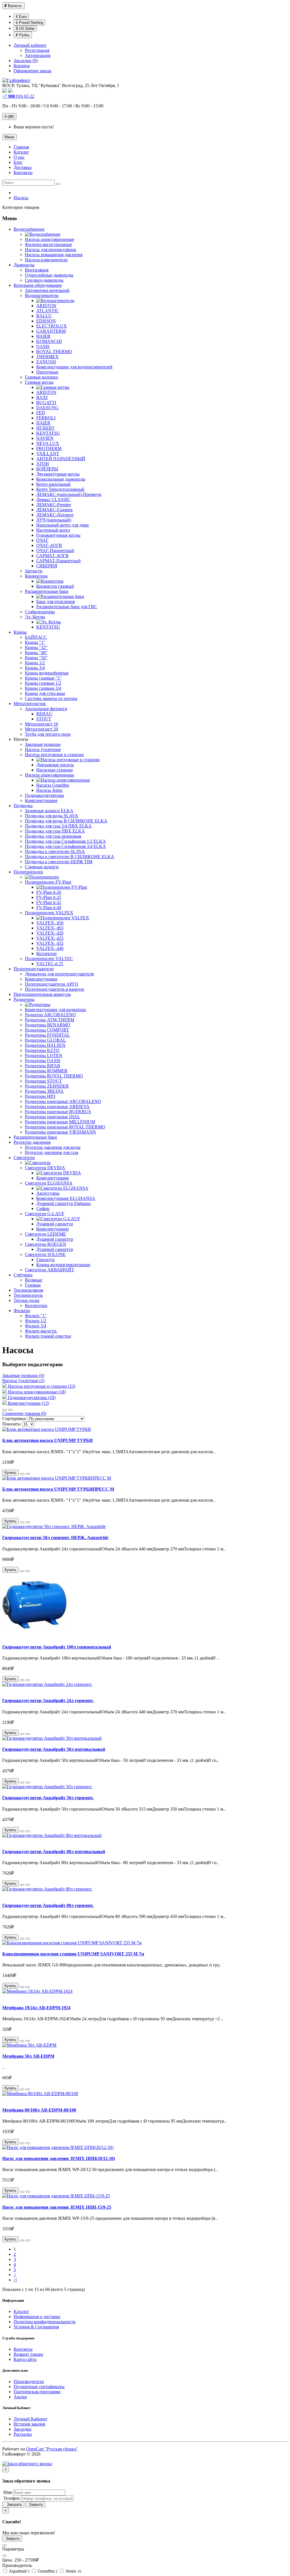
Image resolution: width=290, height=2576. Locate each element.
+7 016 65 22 (18, 96)
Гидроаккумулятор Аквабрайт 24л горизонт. (48, 1700)
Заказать (13, 2504)
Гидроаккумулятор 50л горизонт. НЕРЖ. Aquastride (55, 1538)
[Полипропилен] (42, 877)
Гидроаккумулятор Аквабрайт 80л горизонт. (48, 1905)
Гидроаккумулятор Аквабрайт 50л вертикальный (54, 1749)
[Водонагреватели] (55, 301)
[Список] (5, 1410)
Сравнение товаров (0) (24, 1413)
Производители (29, 2381)
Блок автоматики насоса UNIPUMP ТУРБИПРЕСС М (58, 1489)
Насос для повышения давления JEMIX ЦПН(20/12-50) (59, 2158)
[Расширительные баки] (60, 596)
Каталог (21, 2311)
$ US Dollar (25, 28)
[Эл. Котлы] (49, 622)
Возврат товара (28, 2354)
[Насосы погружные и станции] (68, 760)
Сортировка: (14, 1419)
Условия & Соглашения (36, 2327)
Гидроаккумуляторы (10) (32, 1398)
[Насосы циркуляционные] (63, 780)
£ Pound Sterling (29, 23)
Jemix (73, 2571)
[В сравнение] (28, 1474)
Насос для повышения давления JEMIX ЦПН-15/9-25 (57, 2207)
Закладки (23, 2429)
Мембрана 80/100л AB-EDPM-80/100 (39, 2110)
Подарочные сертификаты (39, 2387)
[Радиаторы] (38, 1004)
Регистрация (37, 50)
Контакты (23, 2349)
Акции (20, 2397)
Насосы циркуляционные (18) (37, 1392)
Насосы (21, 198)
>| (15, 2280)
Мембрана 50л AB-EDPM (28, 2056)
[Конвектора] (50, 581)
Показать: (12, 1424)
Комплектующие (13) (28, 1403)
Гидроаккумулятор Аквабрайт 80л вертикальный (54, 1852)
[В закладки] (22, 1474)
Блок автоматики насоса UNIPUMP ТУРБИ (47, 1440)
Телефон (11, 2498)
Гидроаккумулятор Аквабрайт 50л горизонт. (48, 1798)
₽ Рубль (23, 35)
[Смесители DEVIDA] (59, 1173)
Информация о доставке (37, 2317)
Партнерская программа (37, 2392)
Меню (9, 137)
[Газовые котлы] (53, 387)
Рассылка (23, 2434)
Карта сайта (25, 2359)
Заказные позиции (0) (23, 1375)
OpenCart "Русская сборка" (52, 2449)
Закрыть (35, 2504)
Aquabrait (19, 2571)
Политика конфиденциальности (45, 2322)
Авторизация (38, 55)
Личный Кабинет (30, 2419)
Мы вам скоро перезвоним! (29, 2533)
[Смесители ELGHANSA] (62, 1188)
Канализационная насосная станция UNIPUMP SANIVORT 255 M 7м (73, 1954)
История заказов (29, 2424)
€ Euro (21, 17)
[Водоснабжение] (43, 234)
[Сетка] (10, 1410)
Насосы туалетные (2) (23, 1381)
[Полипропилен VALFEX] (63, 918)
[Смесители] (38, 1163)
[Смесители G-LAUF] (58, 1219)
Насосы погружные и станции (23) (42, 1386)
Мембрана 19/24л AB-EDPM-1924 (36, 2008)
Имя (7, 2492)
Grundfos (47, 2571)
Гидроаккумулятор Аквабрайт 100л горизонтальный (57, 1647)
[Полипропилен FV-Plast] (62, 887)
